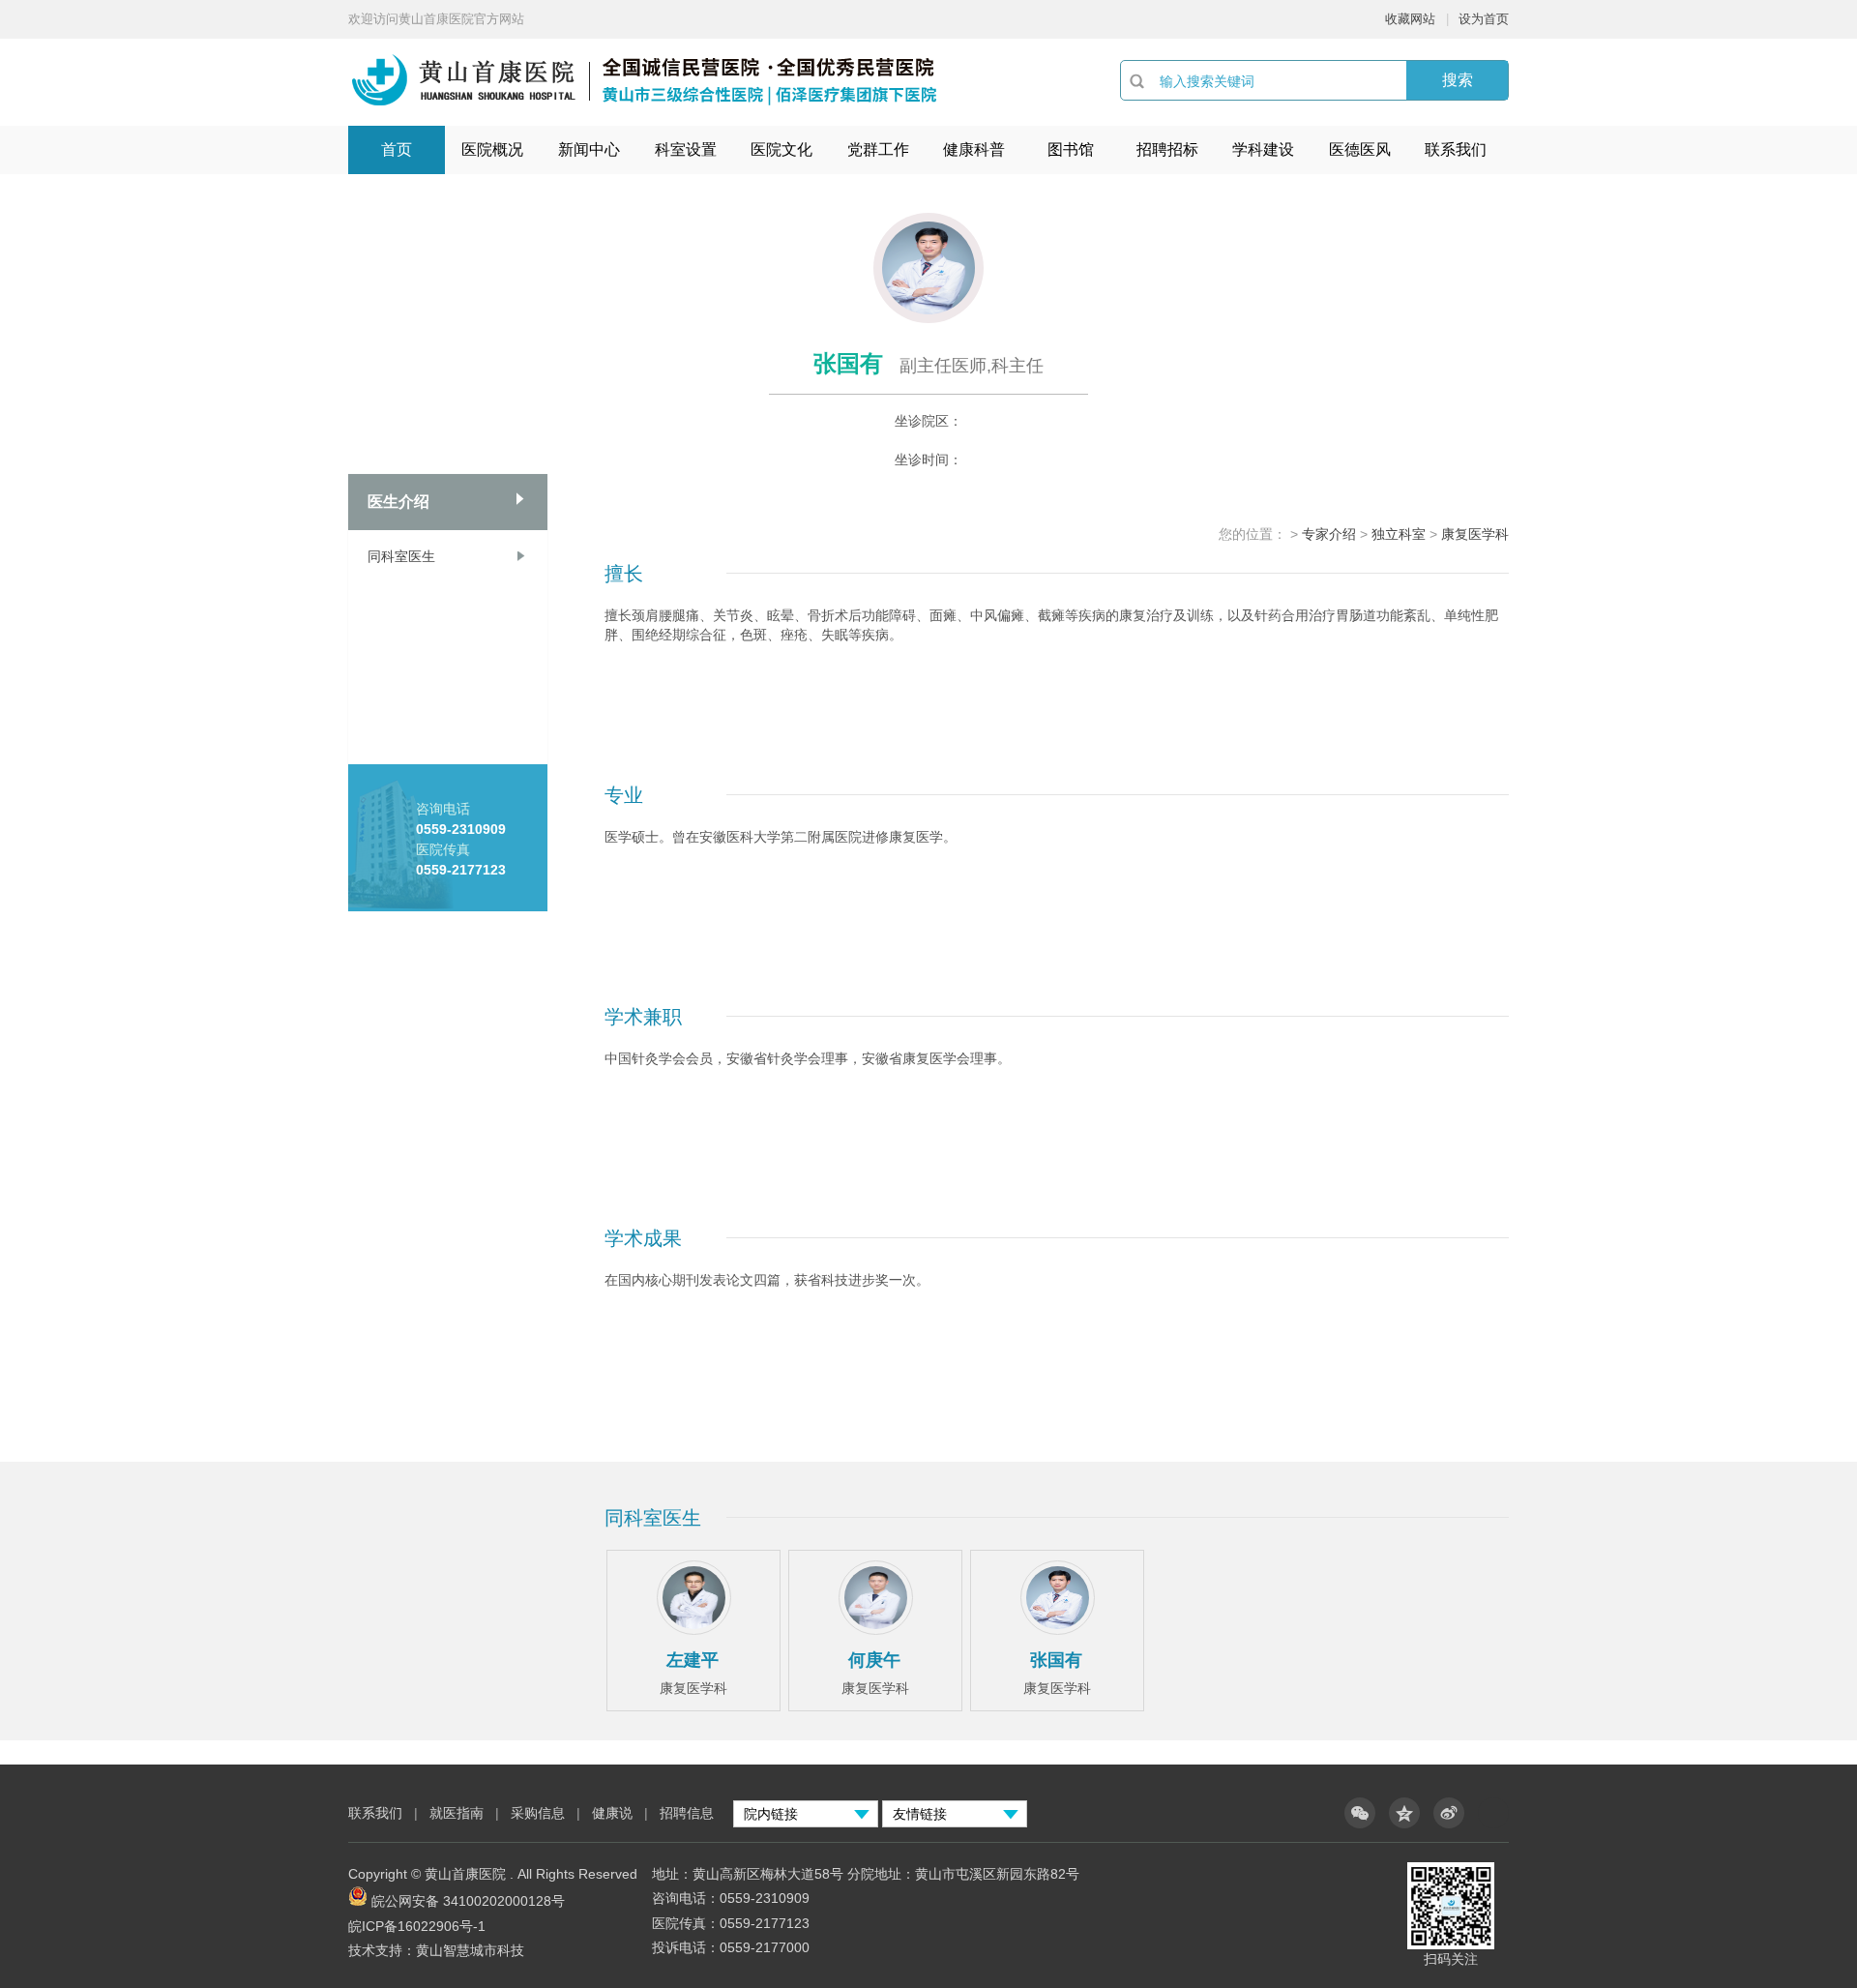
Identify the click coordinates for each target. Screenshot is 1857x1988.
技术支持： (382, 1950)
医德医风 (1360, 149)
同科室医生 (401, 556)
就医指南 (457, 1813)
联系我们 (1456, 149)
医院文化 (781, 149)
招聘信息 (687, 1813)
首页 (397, 149)
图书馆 (1071, 149)
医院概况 (492, 149)
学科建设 (1263, 149)
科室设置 (686, 149)
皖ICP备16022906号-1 (417, 1926)
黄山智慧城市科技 (470, 1950)
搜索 (1458, 80)
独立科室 (1399, 534)
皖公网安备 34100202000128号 (468, 1901)
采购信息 (538, 1813)
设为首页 (1484, 19)
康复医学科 (1475, 534)
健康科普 (974, 149)
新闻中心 (589, 149)
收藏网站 (1410, 19)
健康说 (614, 1813)
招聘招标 (1167, 149)
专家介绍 (1329, 534)
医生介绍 (398, 502)
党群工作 (878, 149)
